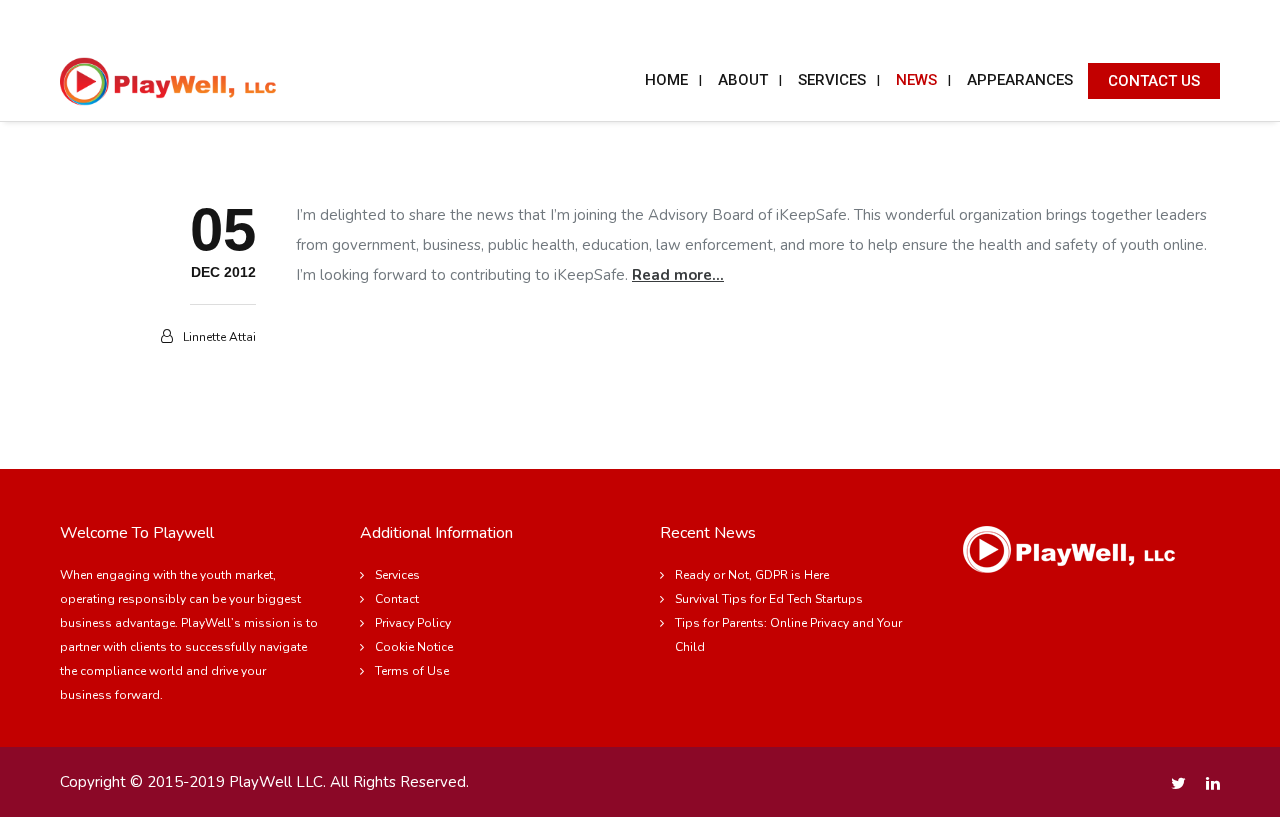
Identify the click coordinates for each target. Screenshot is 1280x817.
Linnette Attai (219, 337)
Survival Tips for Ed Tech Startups (769, 599)
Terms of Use (412, 671)
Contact (397, 599)
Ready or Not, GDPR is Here (752, 575)
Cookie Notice (414, 647)
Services (397, 575)
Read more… (678, 275)
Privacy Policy (413, 623)
